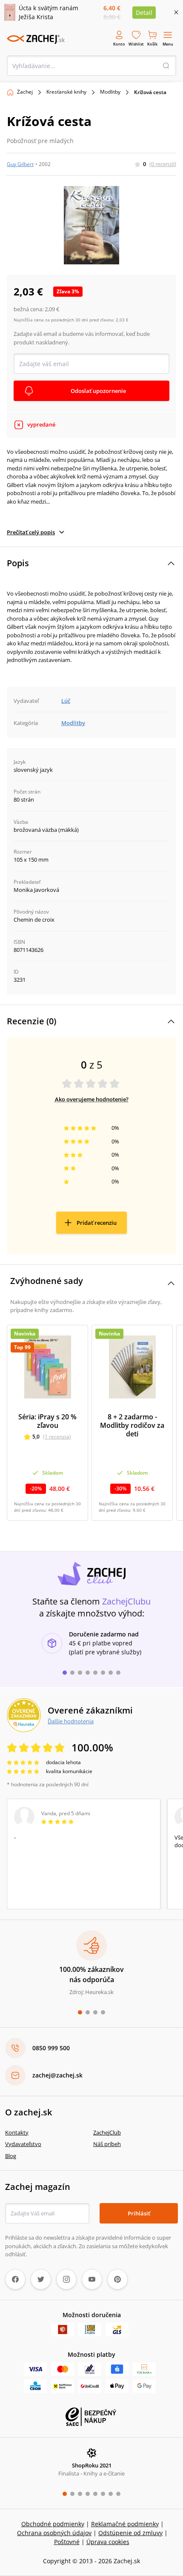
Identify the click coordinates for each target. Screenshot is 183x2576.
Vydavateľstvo (23, 2144)
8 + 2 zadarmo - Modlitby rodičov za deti (132, 1425)
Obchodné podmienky (53, 2524)
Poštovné (67, 2542)
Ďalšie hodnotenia (71, 1721)
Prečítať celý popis (31, 532)
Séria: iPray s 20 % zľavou (47, 1421)
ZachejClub (107, 2132)
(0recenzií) (163, 164)
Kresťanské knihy (66, 92)
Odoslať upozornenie (98, 391)
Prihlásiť (139, 2213)
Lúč (66, 701)
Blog (11, 2156)
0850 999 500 (51, 2048)
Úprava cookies (108, 2542)
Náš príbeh (107, 2144)
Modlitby (110, 92)
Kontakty (17, 2132)
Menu (168, 44)
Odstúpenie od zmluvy (130, 2533)
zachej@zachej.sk (57, 2075)
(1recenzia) (57, 1437)
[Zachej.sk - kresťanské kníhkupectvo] (36, 39)
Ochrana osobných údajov (54, 2533)
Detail (144, 13)
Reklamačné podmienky (125, 2524)
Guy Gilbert (20, 164)
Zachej (25, 92)
